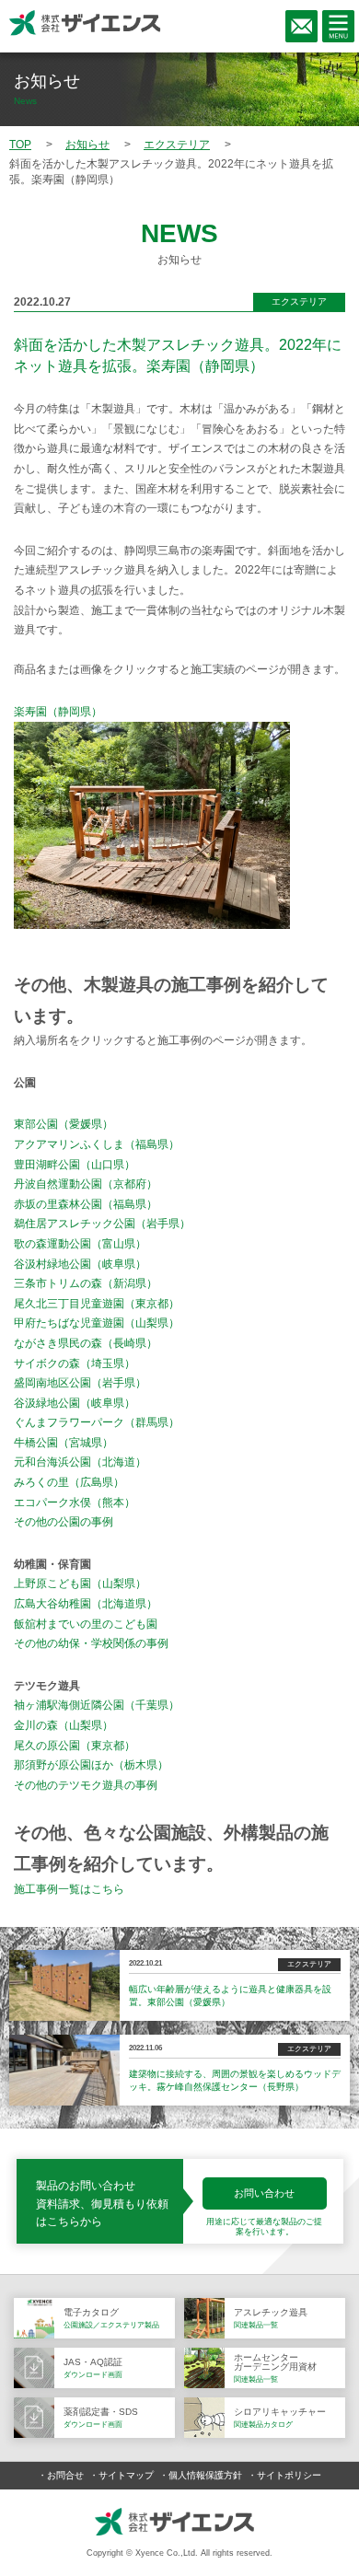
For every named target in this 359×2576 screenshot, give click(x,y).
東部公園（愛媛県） (64, 1124)
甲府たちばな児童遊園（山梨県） (97, 1323)
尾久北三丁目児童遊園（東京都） (97, 1304)
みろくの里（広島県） (69, 1482)
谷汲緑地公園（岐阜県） (75, 1403)
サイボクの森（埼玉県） (75, 1363)
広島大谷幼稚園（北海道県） (86, 1604)
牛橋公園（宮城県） (64, 1443)
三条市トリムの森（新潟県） (86, 1283)
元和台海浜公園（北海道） (80, 1462)
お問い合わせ (264, 2193)
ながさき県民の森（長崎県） (86, 1343)
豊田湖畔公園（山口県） (75, 1165)
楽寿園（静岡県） (58, 712)
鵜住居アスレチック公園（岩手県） (102, 1224)
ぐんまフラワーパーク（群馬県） (97, 1422)
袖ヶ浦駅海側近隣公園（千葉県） (97, 1705)
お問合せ (65, 2475)
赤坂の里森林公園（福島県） (86, 1204)
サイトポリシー (289, 2475)
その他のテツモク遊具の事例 (86, 1785)
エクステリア (299, 302)
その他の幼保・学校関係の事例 (91, 1643)
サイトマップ (126, 2475)
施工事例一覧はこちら (69, 1889)
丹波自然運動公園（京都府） (86, 1184)
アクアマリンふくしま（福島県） (97, 1144)
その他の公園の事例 (64, 1522)
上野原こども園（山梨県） (80, 1584)
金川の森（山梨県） (64, 1725)
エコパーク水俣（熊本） (75, 1503)
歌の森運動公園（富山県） (80, 1244)
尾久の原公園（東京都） (75, 1746)
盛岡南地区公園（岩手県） (80, 1383)
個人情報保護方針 (205, 2475)
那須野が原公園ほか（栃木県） (91, 1765)
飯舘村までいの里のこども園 (86, 1624)
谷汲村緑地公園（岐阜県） (80, 1264)
